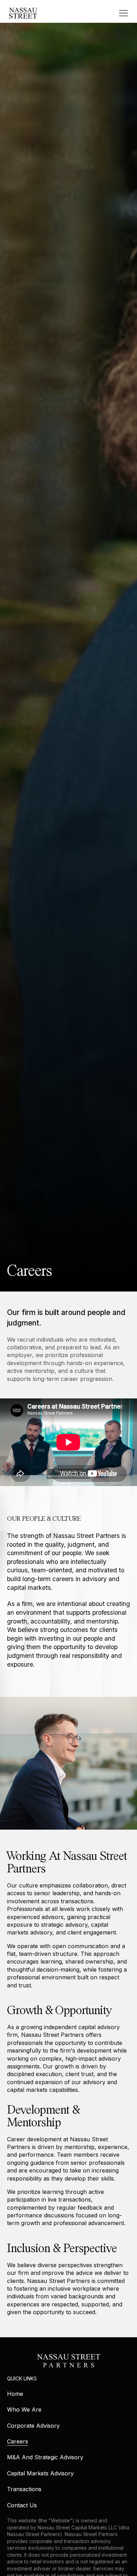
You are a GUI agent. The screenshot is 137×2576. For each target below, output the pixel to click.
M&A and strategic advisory (45, 2457)
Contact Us (22, 2505)
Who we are (24, 2409)
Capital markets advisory (40, 2473)
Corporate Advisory (33, 2426)
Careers (18, 2441)
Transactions (24, 2489)
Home (15, 2394)
